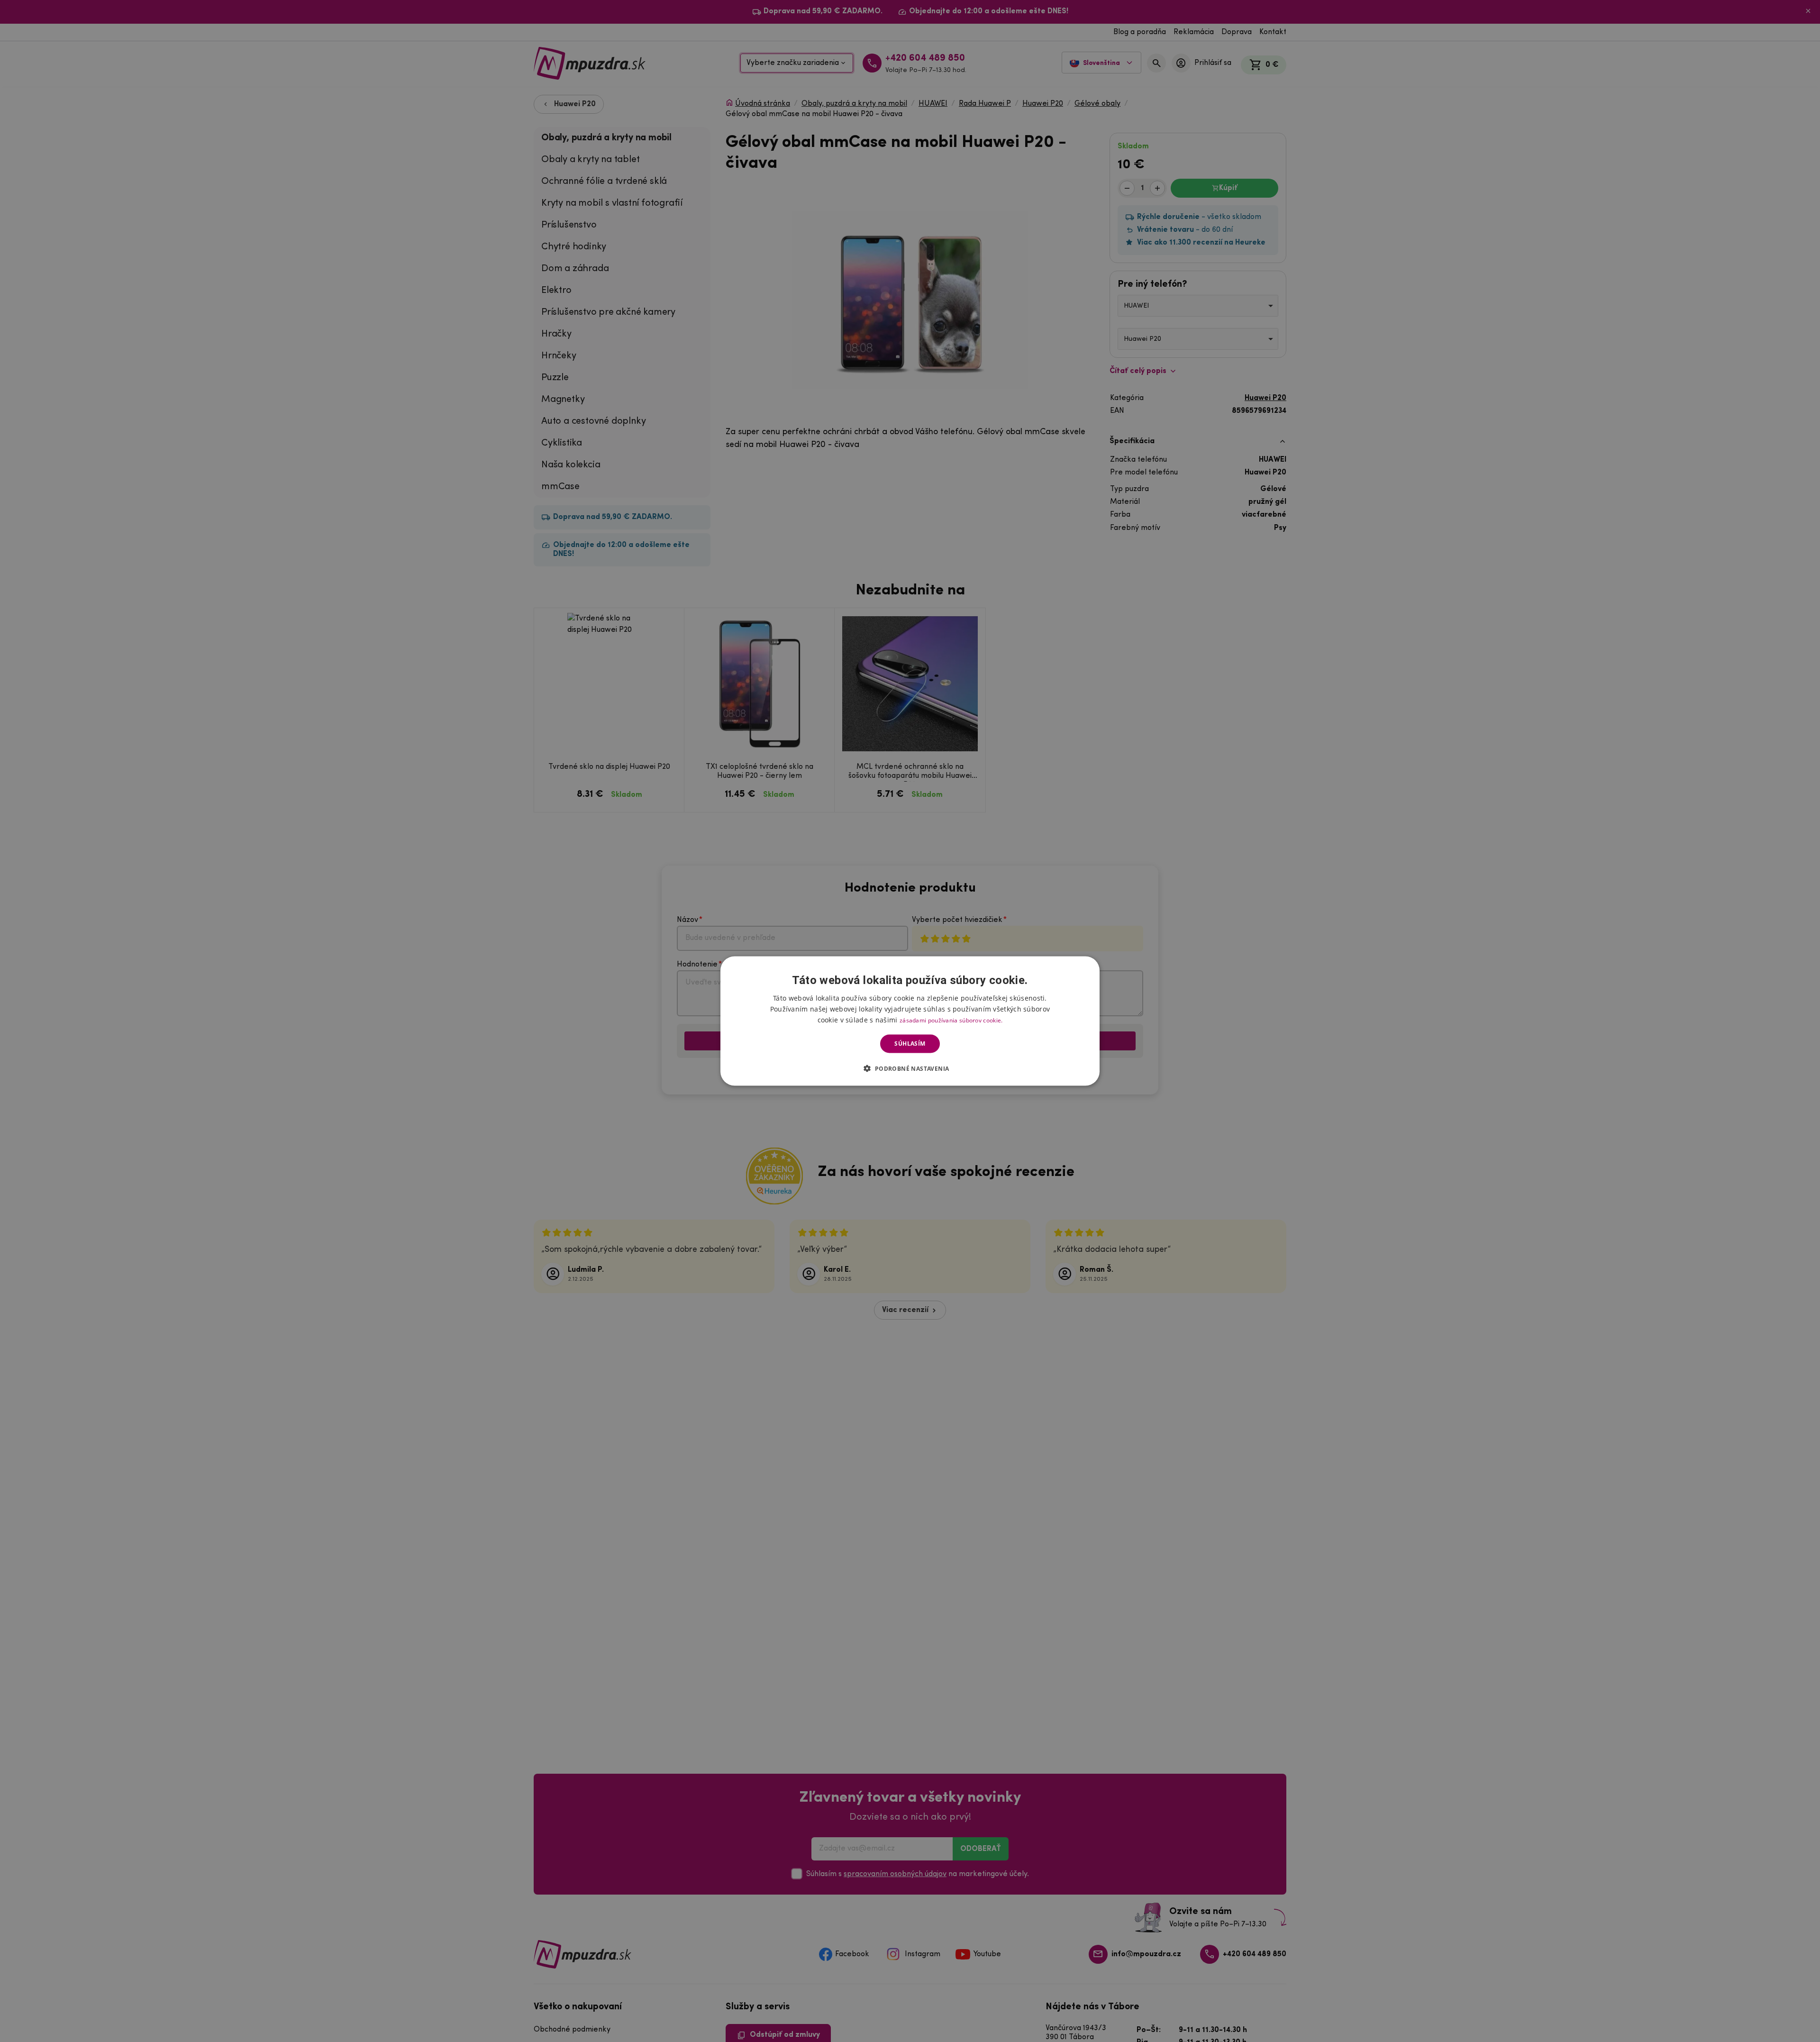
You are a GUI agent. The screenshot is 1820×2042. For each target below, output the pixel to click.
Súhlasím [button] (910, 1044)
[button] (910, 1068)
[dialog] (910, 1021)
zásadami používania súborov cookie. (951, 1020)
